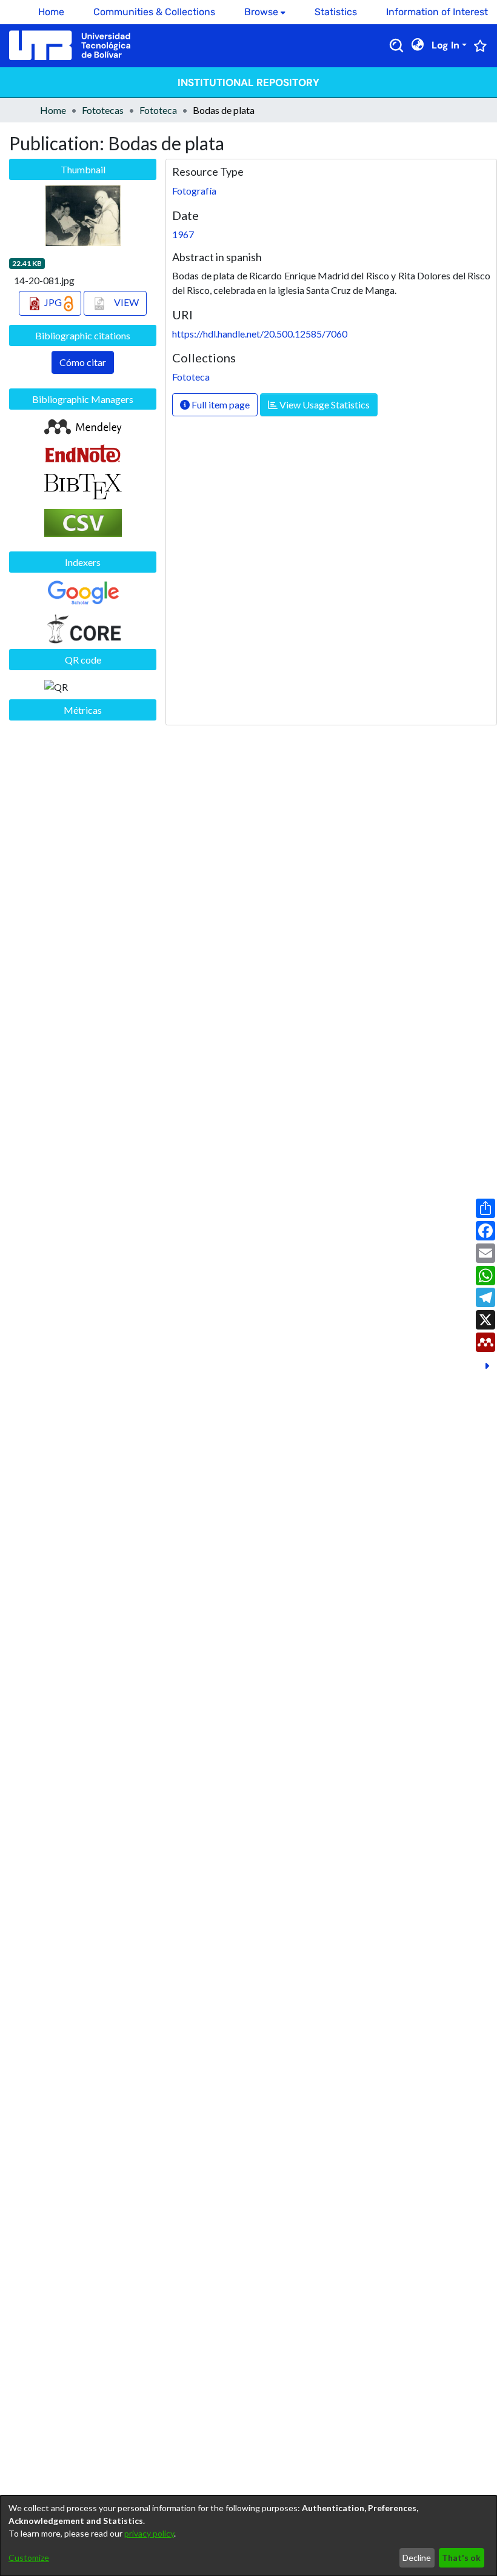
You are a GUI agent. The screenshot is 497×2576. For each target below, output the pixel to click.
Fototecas (103, 110)
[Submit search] (396, 45)
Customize (29, 2558)
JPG (53, 302)
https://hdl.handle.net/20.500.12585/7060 (260, 334)
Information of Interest (437, 12)
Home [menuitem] (51, 12)
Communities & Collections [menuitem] (154, 12)
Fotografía (194, 191)
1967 (183, 234)
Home (53, 110)
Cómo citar (83, 362)
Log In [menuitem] (445, 45)
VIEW (125, 302)
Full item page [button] (220, 404)
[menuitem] (265, 12)
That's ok (461, 2558)
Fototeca (158, 110)
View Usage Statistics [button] (324, 404)
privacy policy (149, 2533)
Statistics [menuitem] (336, 12)
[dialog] (248, 2536)
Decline (417, 2558)
